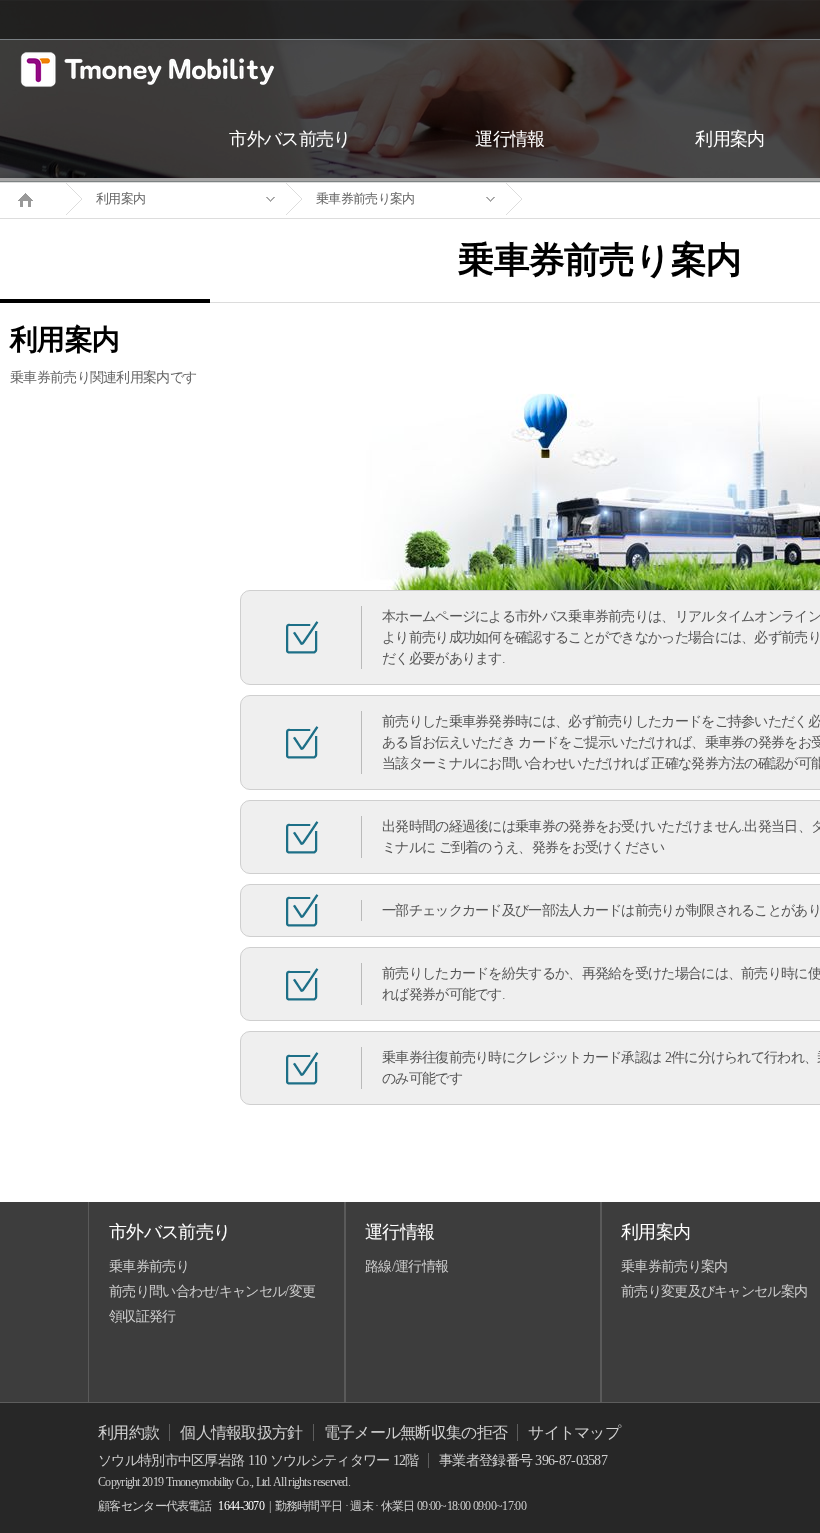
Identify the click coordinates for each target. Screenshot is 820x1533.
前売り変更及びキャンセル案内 (714, 1291)
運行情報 (399, 1232)
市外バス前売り (169, 1232)
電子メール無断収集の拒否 (416, 1432)
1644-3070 (241, 1506)
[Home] (33, 198)
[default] (616, 199)
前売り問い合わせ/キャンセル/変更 (212, 1291)
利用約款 (128, 1432)
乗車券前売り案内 (365, 198)
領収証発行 (142, 1316)
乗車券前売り (149, 1266)
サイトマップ (574, 1432)
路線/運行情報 (406, 1266)
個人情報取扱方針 (241, 1432)
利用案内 (120, 198)
